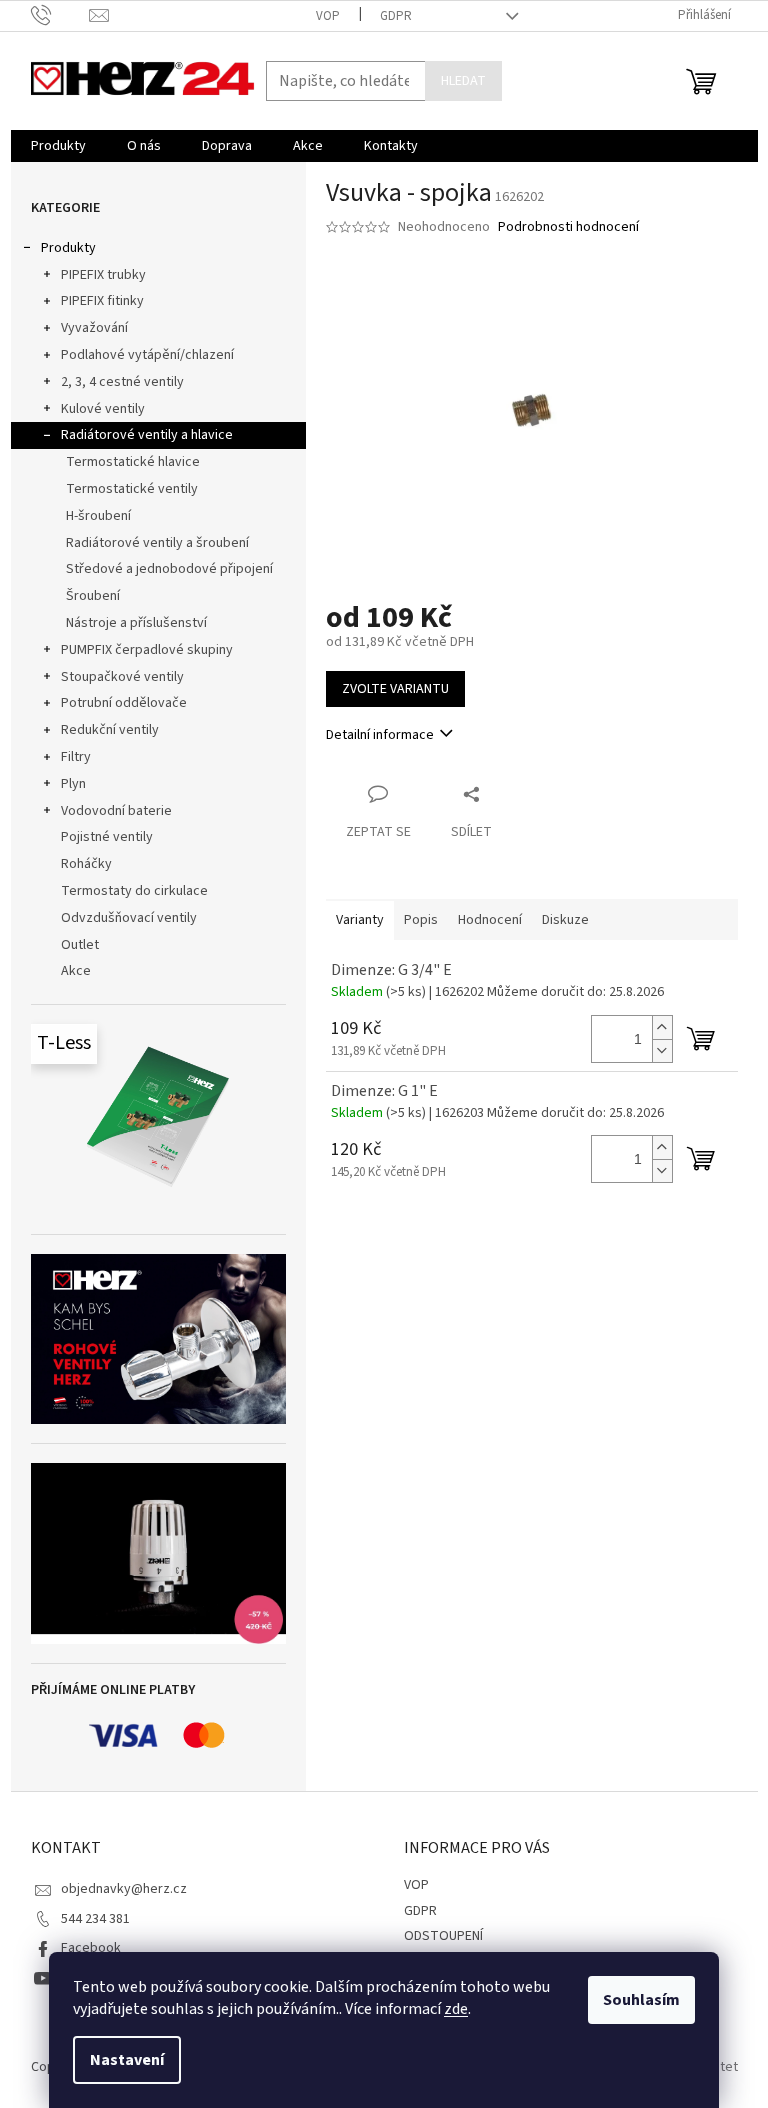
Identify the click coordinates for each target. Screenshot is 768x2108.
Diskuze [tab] (565, 920)
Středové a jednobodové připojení (169, 569)
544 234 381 (95, 1919)
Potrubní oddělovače (124, 703)
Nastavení (127, 2060)
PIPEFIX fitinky (102, 301)
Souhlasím (641, 2000)
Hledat (463, 81)
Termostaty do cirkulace (134, 891)
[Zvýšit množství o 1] (662, 1027)
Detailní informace (380, 735)
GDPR (396, 16)
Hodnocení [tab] (490, 920)
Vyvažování (94, 328)
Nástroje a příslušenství (136, 623)
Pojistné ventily (107, 837)
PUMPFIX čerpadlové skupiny (147, 650)
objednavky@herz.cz (124, 1889)
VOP (328, 16)
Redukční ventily (110, 730)
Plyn (73, 784)
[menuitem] (58, 146)
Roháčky (86, 864)
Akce (76, 971)
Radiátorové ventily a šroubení (157, 543)
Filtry (76, 757)
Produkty (68, 248)
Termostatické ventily (132, 489)
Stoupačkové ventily (122, 677)
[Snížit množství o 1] (662, 1050)
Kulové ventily (103, 409)
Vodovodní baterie (116, 811)
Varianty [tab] (360, 920)
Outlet (80, 945)
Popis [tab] (421, 920)
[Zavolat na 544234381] (60, 15)
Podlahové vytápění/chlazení (147, 355)
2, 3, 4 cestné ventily (122, 382)
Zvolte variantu (395, 689)
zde (456, 2009)
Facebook (91, 1948)
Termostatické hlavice (133, 462)
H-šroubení (98, 516)
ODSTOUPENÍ (443, 1936)
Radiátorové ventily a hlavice (147, 435)
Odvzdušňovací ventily (129, 918)
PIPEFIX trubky (103, 275)
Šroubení (93, 596)
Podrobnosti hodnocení (568, 227)
